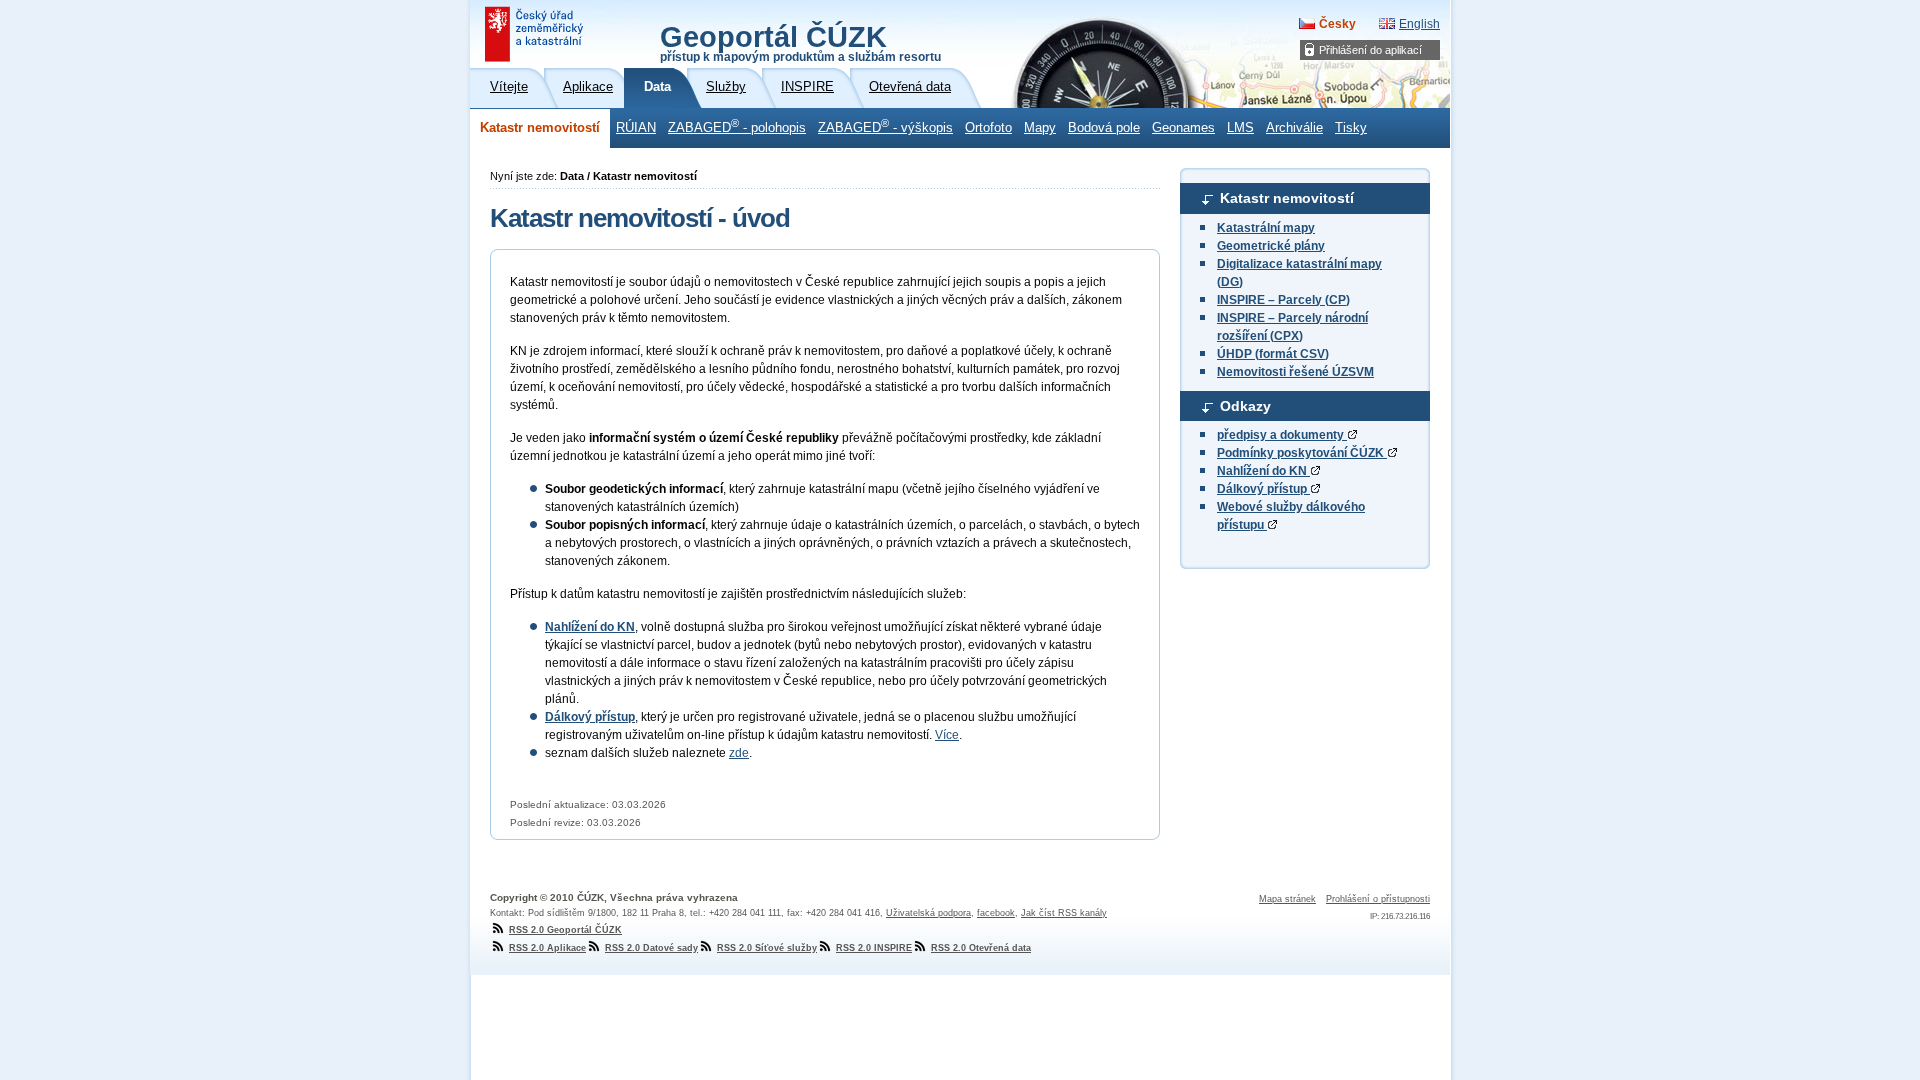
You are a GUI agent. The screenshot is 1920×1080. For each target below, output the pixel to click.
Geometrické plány (1271, 246)
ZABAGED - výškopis (885, 126)
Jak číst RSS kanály (1064, 913)
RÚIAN (636, 128)
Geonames (1183, 128)
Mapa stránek (1287, 899)
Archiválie (1294, 128)
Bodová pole (1104, 128)
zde (739, 753)
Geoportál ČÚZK (800, 42)
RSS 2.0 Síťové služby (767, 948)
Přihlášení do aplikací (1370, 50)
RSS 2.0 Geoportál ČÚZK (565, 930)
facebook (996, 913)
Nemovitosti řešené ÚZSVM (1295, 372)
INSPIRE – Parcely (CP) (1283, 300)
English (1419, 24)
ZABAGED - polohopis (737, 126)
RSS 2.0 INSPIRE (874, 948)
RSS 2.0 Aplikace (547, 948)
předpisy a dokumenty (1282, 435)
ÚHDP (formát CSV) (1273, 354)
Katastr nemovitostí (540, 128)
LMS (1240, 128)
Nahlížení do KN (1263, 471)
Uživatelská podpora (928, 913)
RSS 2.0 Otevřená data (981, 948)
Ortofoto (988, 128)
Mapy (1040, 128)
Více (947, 735)
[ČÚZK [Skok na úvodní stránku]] (536, 34)
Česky (1337, 24)
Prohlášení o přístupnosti (1378, 899)
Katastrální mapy (1266, 228)
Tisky (1351, 128)
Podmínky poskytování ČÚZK (1302, 453)
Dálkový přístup (1263, 489)
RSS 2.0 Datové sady (651, 948)
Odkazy (1245, 406)
